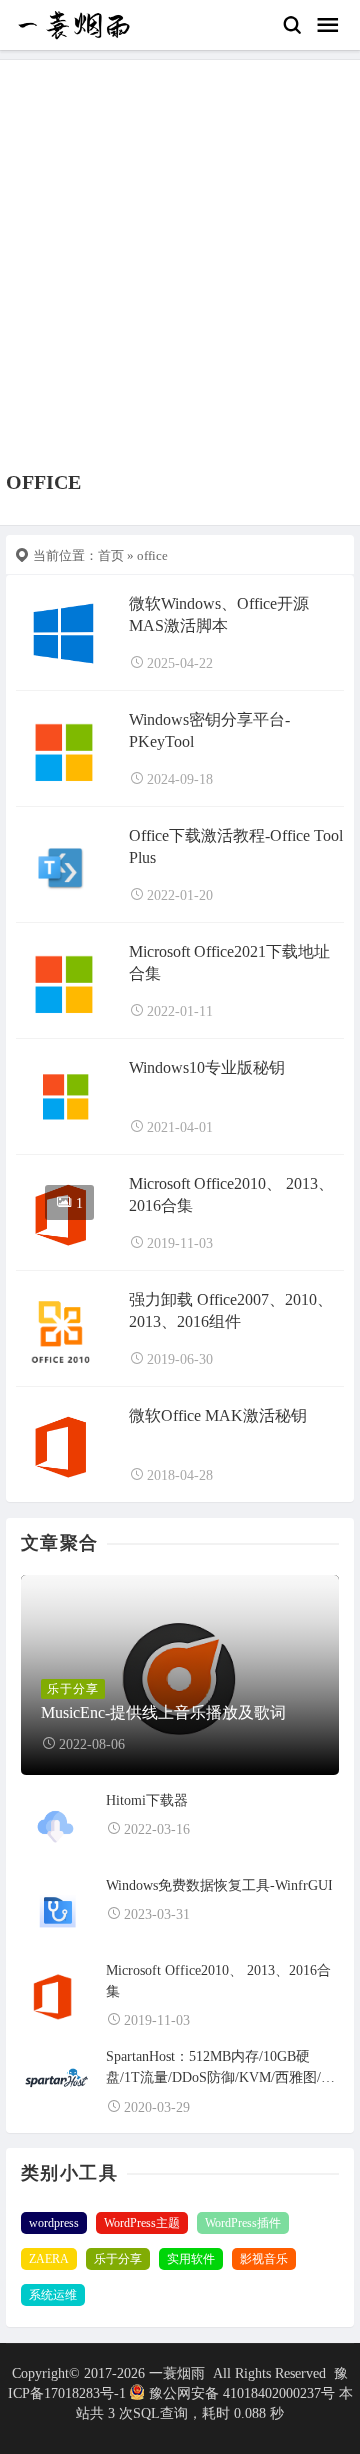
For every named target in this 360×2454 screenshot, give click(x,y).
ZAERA (49, 2259)
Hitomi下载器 (147, 1800)
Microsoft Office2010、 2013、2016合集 (231, 1194)
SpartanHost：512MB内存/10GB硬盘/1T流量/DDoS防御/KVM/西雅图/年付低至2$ (220, 2068)
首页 (111, 555)
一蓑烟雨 (179, 2373)
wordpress (54, 2223)
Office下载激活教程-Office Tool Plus (236, 846)
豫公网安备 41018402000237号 (242, 2393)
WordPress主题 (142, 2223)
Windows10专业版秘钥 (207, 1067)
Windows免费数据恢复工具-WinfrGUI (219, 1885)
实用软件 (191, 2259)
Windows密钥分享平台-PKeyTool (209, 730)
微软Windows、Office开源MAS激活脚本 (219, 614)
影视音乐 (264, 2259)
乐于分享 (118, 2259)
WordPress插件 (243, 2223)
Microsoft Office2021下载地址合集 (229, 962)
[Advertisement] (180, 280)
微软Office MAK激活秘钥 (218, 1415)
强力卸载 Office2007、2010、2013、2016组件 (231, 1310)
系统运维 (53, 2295)
